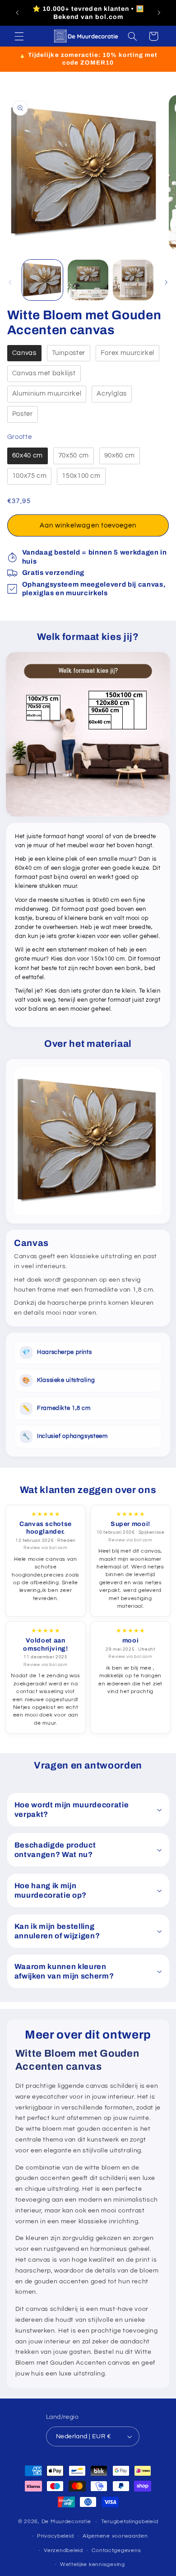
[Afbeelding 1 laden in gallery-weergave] (42, 280)
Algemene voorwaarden (115, 2536)
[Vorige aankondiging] (17, 13)
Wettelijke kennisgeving (93, 2564)
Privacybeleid (56, 2536)
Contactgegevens (116, 2550)
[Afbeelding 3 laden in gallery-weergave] (133, 280)
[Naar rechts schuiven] (166, 282)
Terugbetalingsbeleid (130, 2522)
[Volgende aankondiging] (159, 13)
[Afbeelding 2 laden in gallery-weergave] (88, 280)
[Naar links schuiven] (10, 282)
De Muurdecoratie (66, 2522)
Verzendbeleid (63, 2550)
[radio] (24, 353)
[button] (19, 36)
